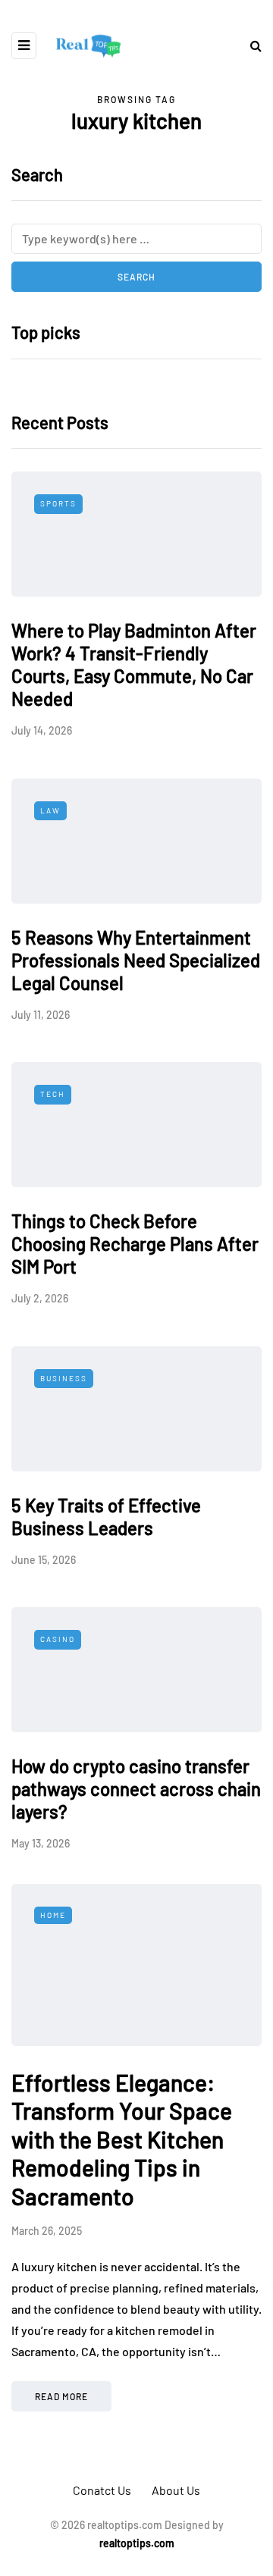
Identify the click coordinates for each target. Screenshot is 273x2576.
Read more (61, 2396)
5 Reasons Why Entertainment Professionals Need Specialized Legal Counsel (136, 960)
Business (64, 1378)
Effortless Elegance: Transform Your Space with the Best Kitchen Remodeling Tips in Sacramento (122, 2139)
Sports (58, 503)
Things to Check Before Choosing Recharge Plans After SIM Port (135, 1244)
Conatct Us (102, 2490)
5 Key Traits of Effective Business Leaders (106, 1517)
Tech (53, 1094)
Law (50, 810)
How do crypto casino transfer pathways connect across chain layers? (136, 1789)
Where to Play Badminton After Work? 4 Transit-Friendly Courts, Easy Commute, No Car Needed (134, 664)
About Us (176, 2490)
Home (53, 1915)
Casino (58, 1639)
